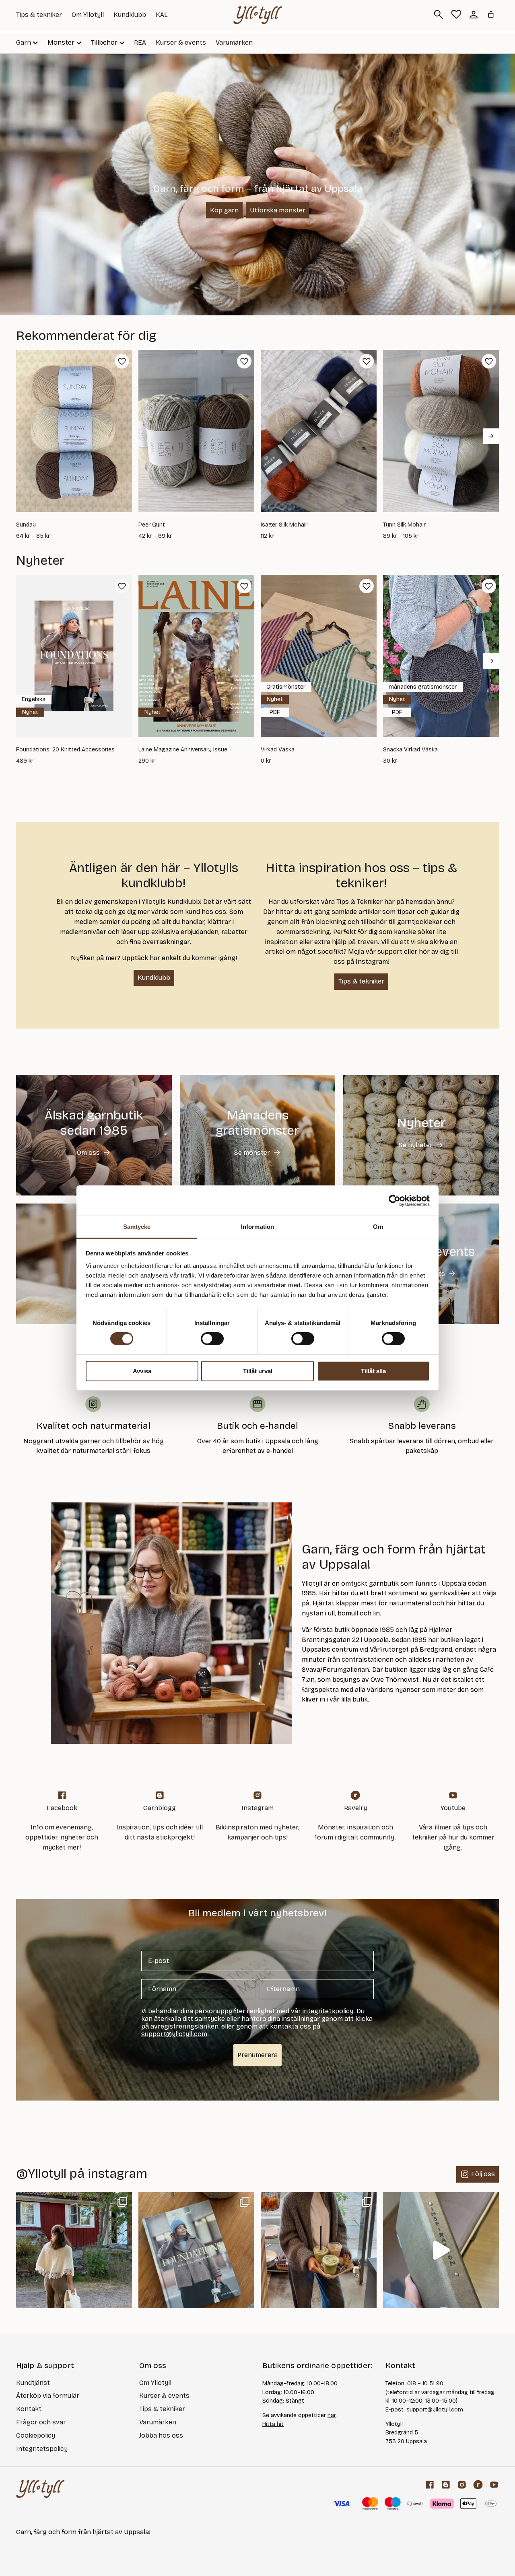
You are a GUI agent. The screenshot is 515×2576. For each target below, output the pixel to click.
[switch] (212, 1339)
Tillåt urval (258, 1371)
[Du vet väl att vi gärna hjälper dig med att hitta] (441, 2250)
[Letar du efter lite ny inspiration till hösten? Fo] (196, 2250)
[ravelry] (478, 2485)
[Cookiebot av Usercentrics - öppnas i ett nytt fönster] (394, 1200)
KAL (162, 15)
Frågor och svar (41, 2422)
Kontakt (29, 2409)
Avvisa (142, 1371)
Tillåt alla (373, 1371)
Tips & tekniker (39, 15)
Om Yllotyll (88, 15)
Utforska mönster (278, 210)
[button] (122, 361)
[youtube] (494, 2485)
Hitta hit (273, 2424)
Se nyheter (416, 1145)
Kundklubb (130, 15)
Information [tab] (257, 1227)
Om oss (88, 1153)
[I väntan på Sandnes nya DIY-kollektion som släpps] (319, 2250)
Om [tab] (378, 1227)
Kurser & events (181, 42)
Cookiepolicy (36, 2435)
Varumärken (234, 42)
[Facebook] (430, 2485)
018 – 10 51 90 (425, 2384)
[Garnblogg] (446, 2485)
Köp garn (224, 210)
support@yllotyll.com (435, 2410)
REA (140, 42)
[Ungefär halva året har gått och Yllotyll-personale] (74, 2250)
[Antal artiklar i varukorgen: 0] (491, 14)
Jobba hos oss (161, 2435)
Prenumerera (257, 2055)
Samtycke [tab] (137, 1227)
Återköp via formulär (48, 2396)
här (332, 2415)
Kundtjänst (33, 2383)
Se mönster (252, 1153)
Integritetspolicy (42, 2449)
